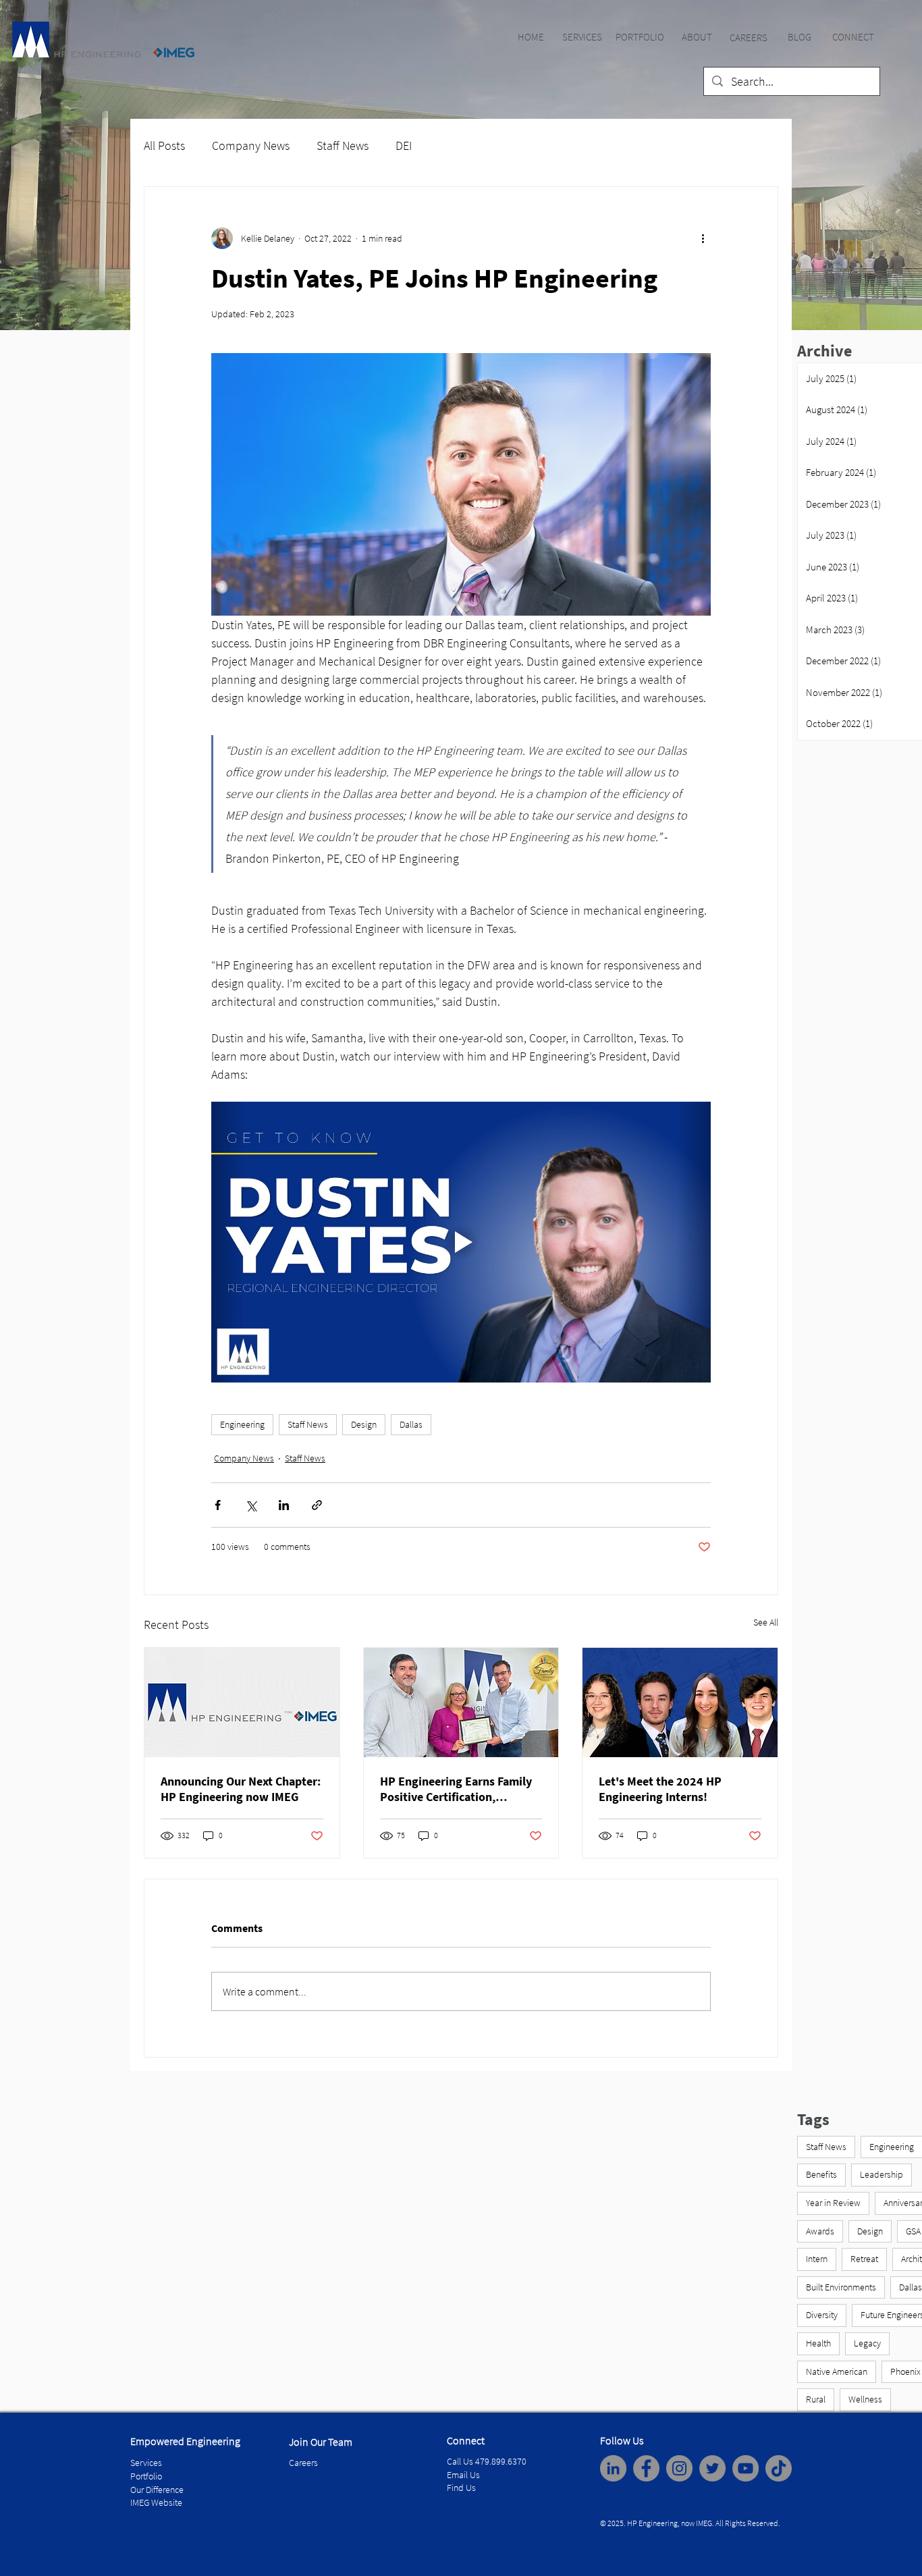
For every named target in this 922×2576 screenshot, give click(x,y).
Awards (820, 2231)
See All (766, 1622)
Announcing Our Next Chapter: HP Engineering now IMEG (241, 1789)
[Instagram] (679, 2468)
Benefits (821, 2174)
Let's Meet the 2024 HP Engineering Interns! (660, 1789)
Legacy (867, 2343)
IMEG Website (156, 2502)
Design (364, 1424)
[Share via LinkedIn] (284, 1505)
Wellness (865, 2399)
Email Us (463, 2475)
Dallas (411, 1424)
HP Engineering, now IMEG (670, 2523)
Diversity (822, 2315)
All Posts (164, 145)
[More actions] (703, 238)
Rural (816, 2399)
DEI (404, 145)
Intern (817, 2259)
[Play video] (461, 1242)
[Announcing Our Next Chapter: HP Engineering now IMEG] (242, 1702)
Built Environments (841, 2287)
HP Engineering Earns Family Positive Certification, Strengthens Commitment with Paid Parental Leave (456, 1789)
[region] (531, 37)
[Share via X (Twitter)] (251, 1505)
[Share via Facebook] (218, 1505)
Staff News (343, 145)
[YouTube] (745, 2468)
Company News (251, 145)
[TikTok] (779, 2468)
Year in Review (833, 2203)
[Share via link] (317, 1505)
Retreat (864, 2259)
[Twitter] (712, 2468)
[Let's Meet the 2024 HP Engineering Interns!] (680, 1702)
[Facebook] (646, 2468)
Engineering (242, 1424)
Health (818, 2343)
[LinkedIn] (613, 2468)
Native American (837, 2371)
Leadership (882, 2174)
